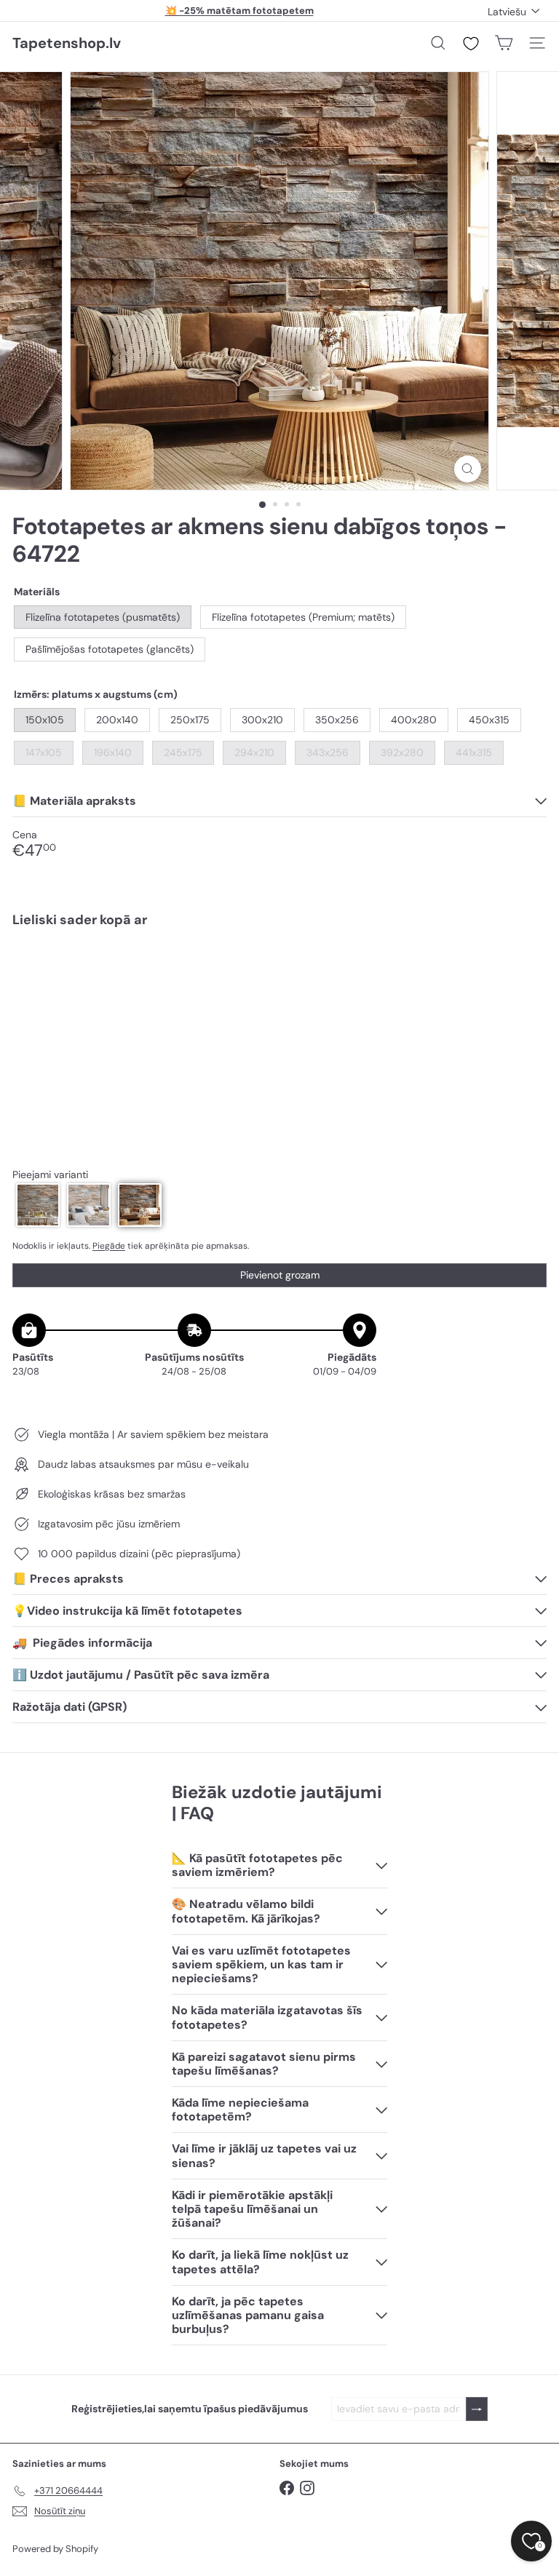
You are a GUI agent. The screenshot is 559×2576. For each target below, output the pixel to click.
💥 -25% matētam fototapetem (239, 11)
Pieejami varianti (50, 1175)
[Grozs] (504, 43)
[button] (38, 1205)
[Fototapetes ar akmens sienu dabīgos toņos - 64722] (279, 990)
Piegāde (109, 1246)
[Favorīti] (471, 44)
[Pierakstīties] (477, 2409)
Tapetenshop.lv (67, 43)
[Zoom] (468, 469)
